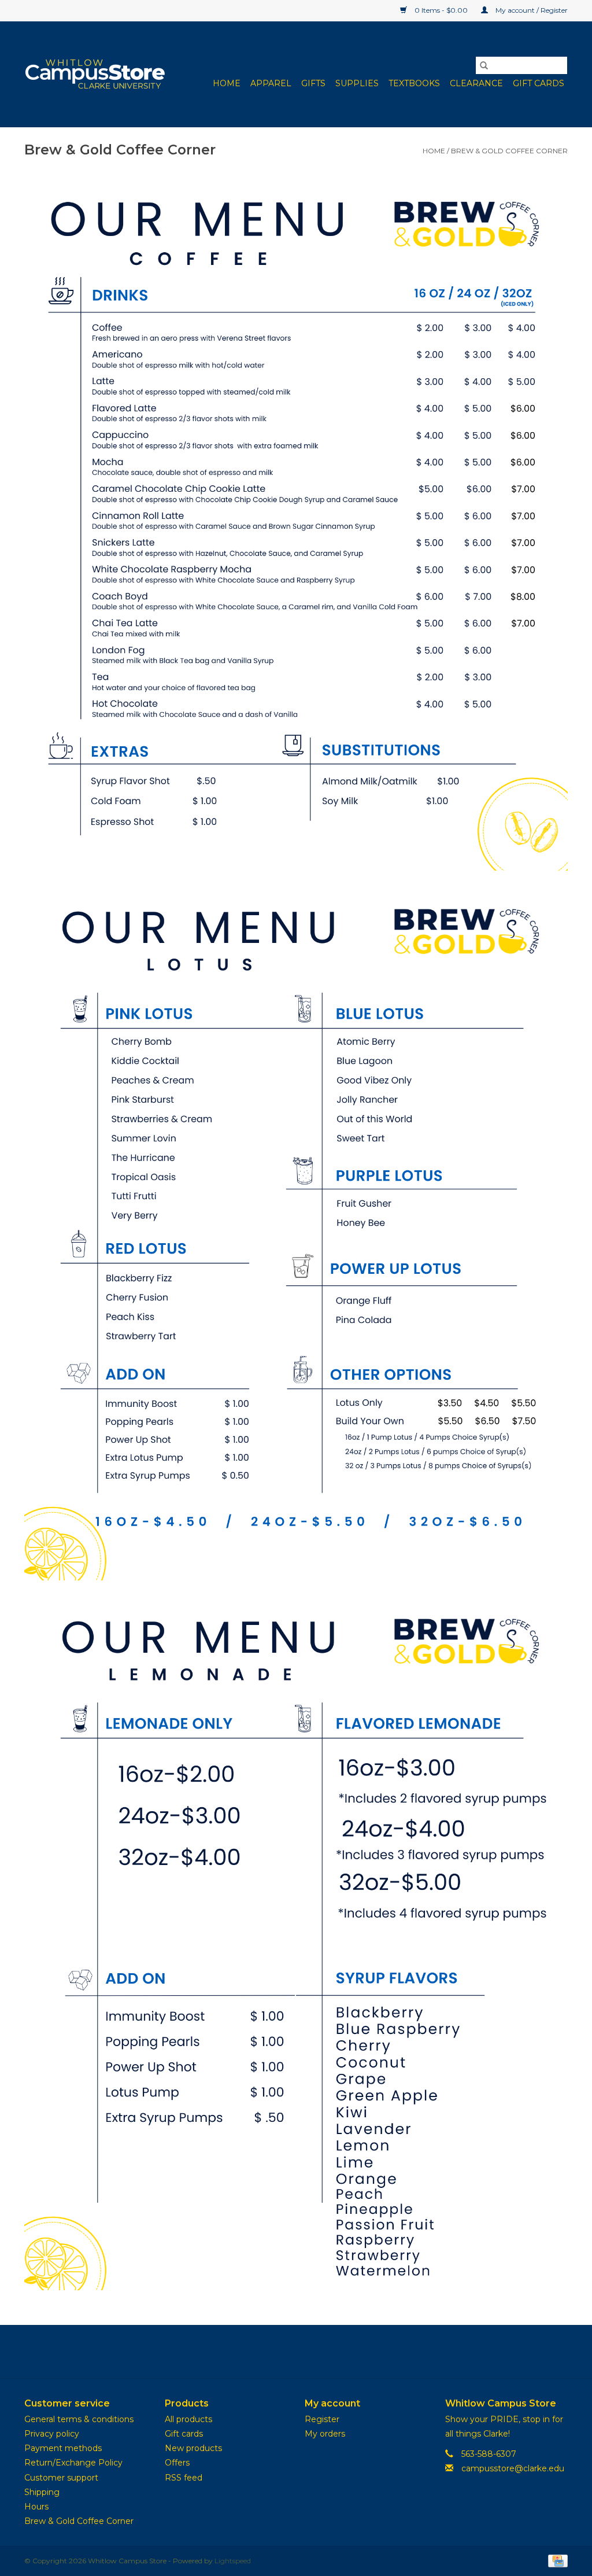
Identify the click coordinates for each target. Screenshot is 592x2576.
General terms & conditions (79, 2419)
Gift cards (539, 83)
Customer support (61, 2478)
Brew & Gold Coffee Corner (509, 151)
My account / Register (531, 10)
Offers (177, 2463)
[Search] (484, 65)
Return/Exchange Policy (73, 2463)
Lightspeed (233, 2561)
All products (188, 2419)
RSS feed (184, 2478)
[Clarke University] (95, 74)
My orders (325, 2434)
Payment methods (63, 2448)
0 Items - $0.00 (441, 10)
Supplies (357, 83)
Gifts (313, 83)
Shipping (42, 2492)
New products (193, 2448)
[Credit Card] (556, 2561)
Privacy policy (52, 2434)
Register (322, 2419)
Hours (36, 2507)
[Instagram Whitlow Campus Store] (317, 2352)
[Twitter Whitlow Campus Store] (296, 2352)
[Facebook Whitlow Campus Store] (275, 2352)
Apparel (271, 83)
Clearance (476, 83)
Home (227, 83)
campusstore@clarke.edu (513, 2468)
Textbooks (414, 83)
